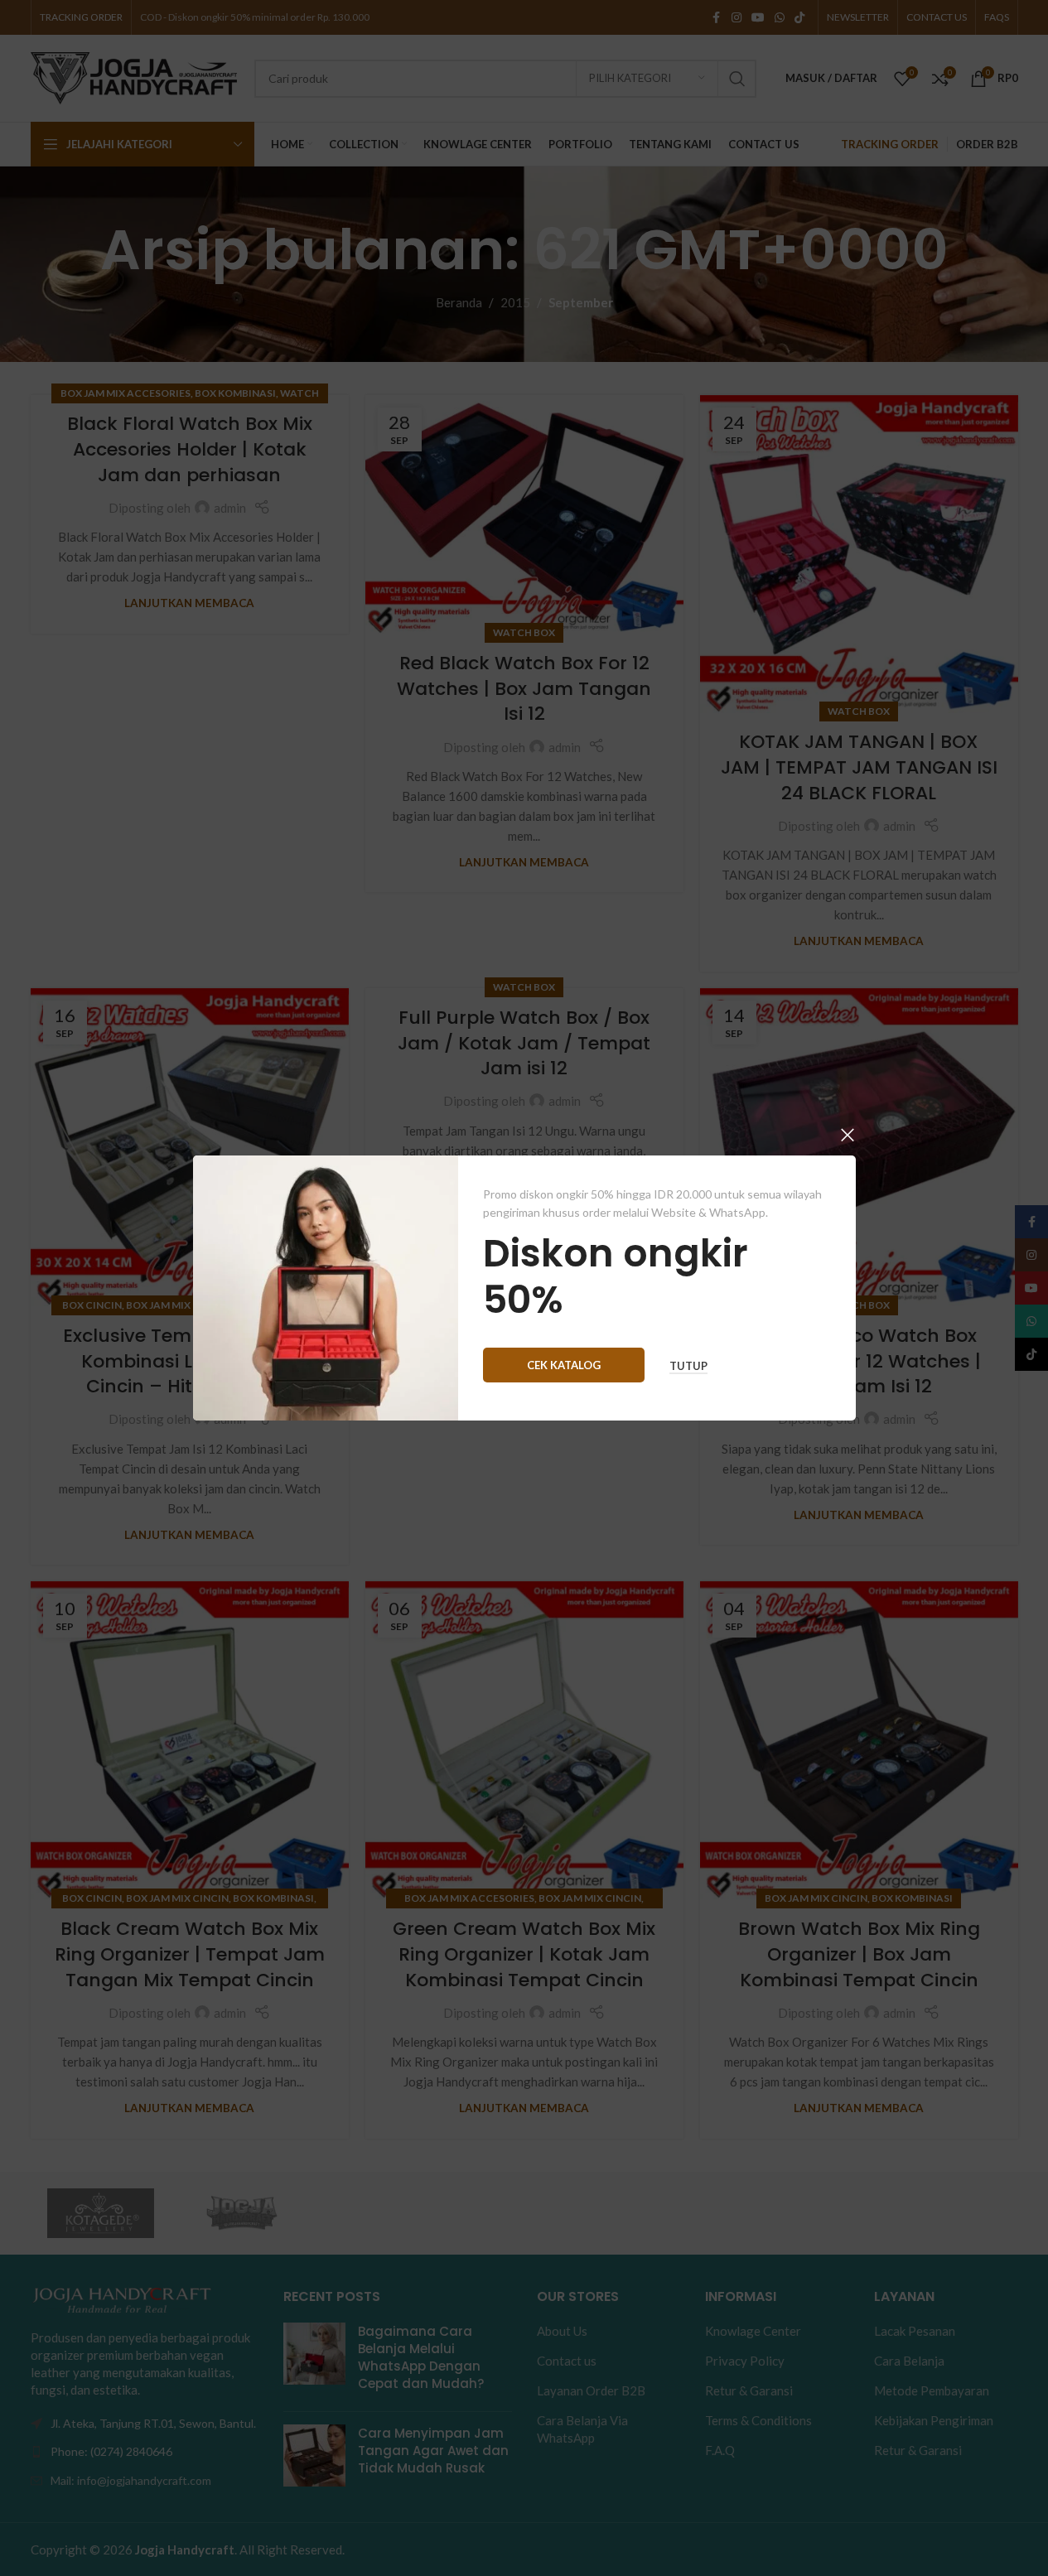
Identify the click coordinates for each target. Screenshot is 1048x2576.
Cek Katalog (564, 1365)
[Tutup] (848, 1135)
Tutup (688, 1366)
